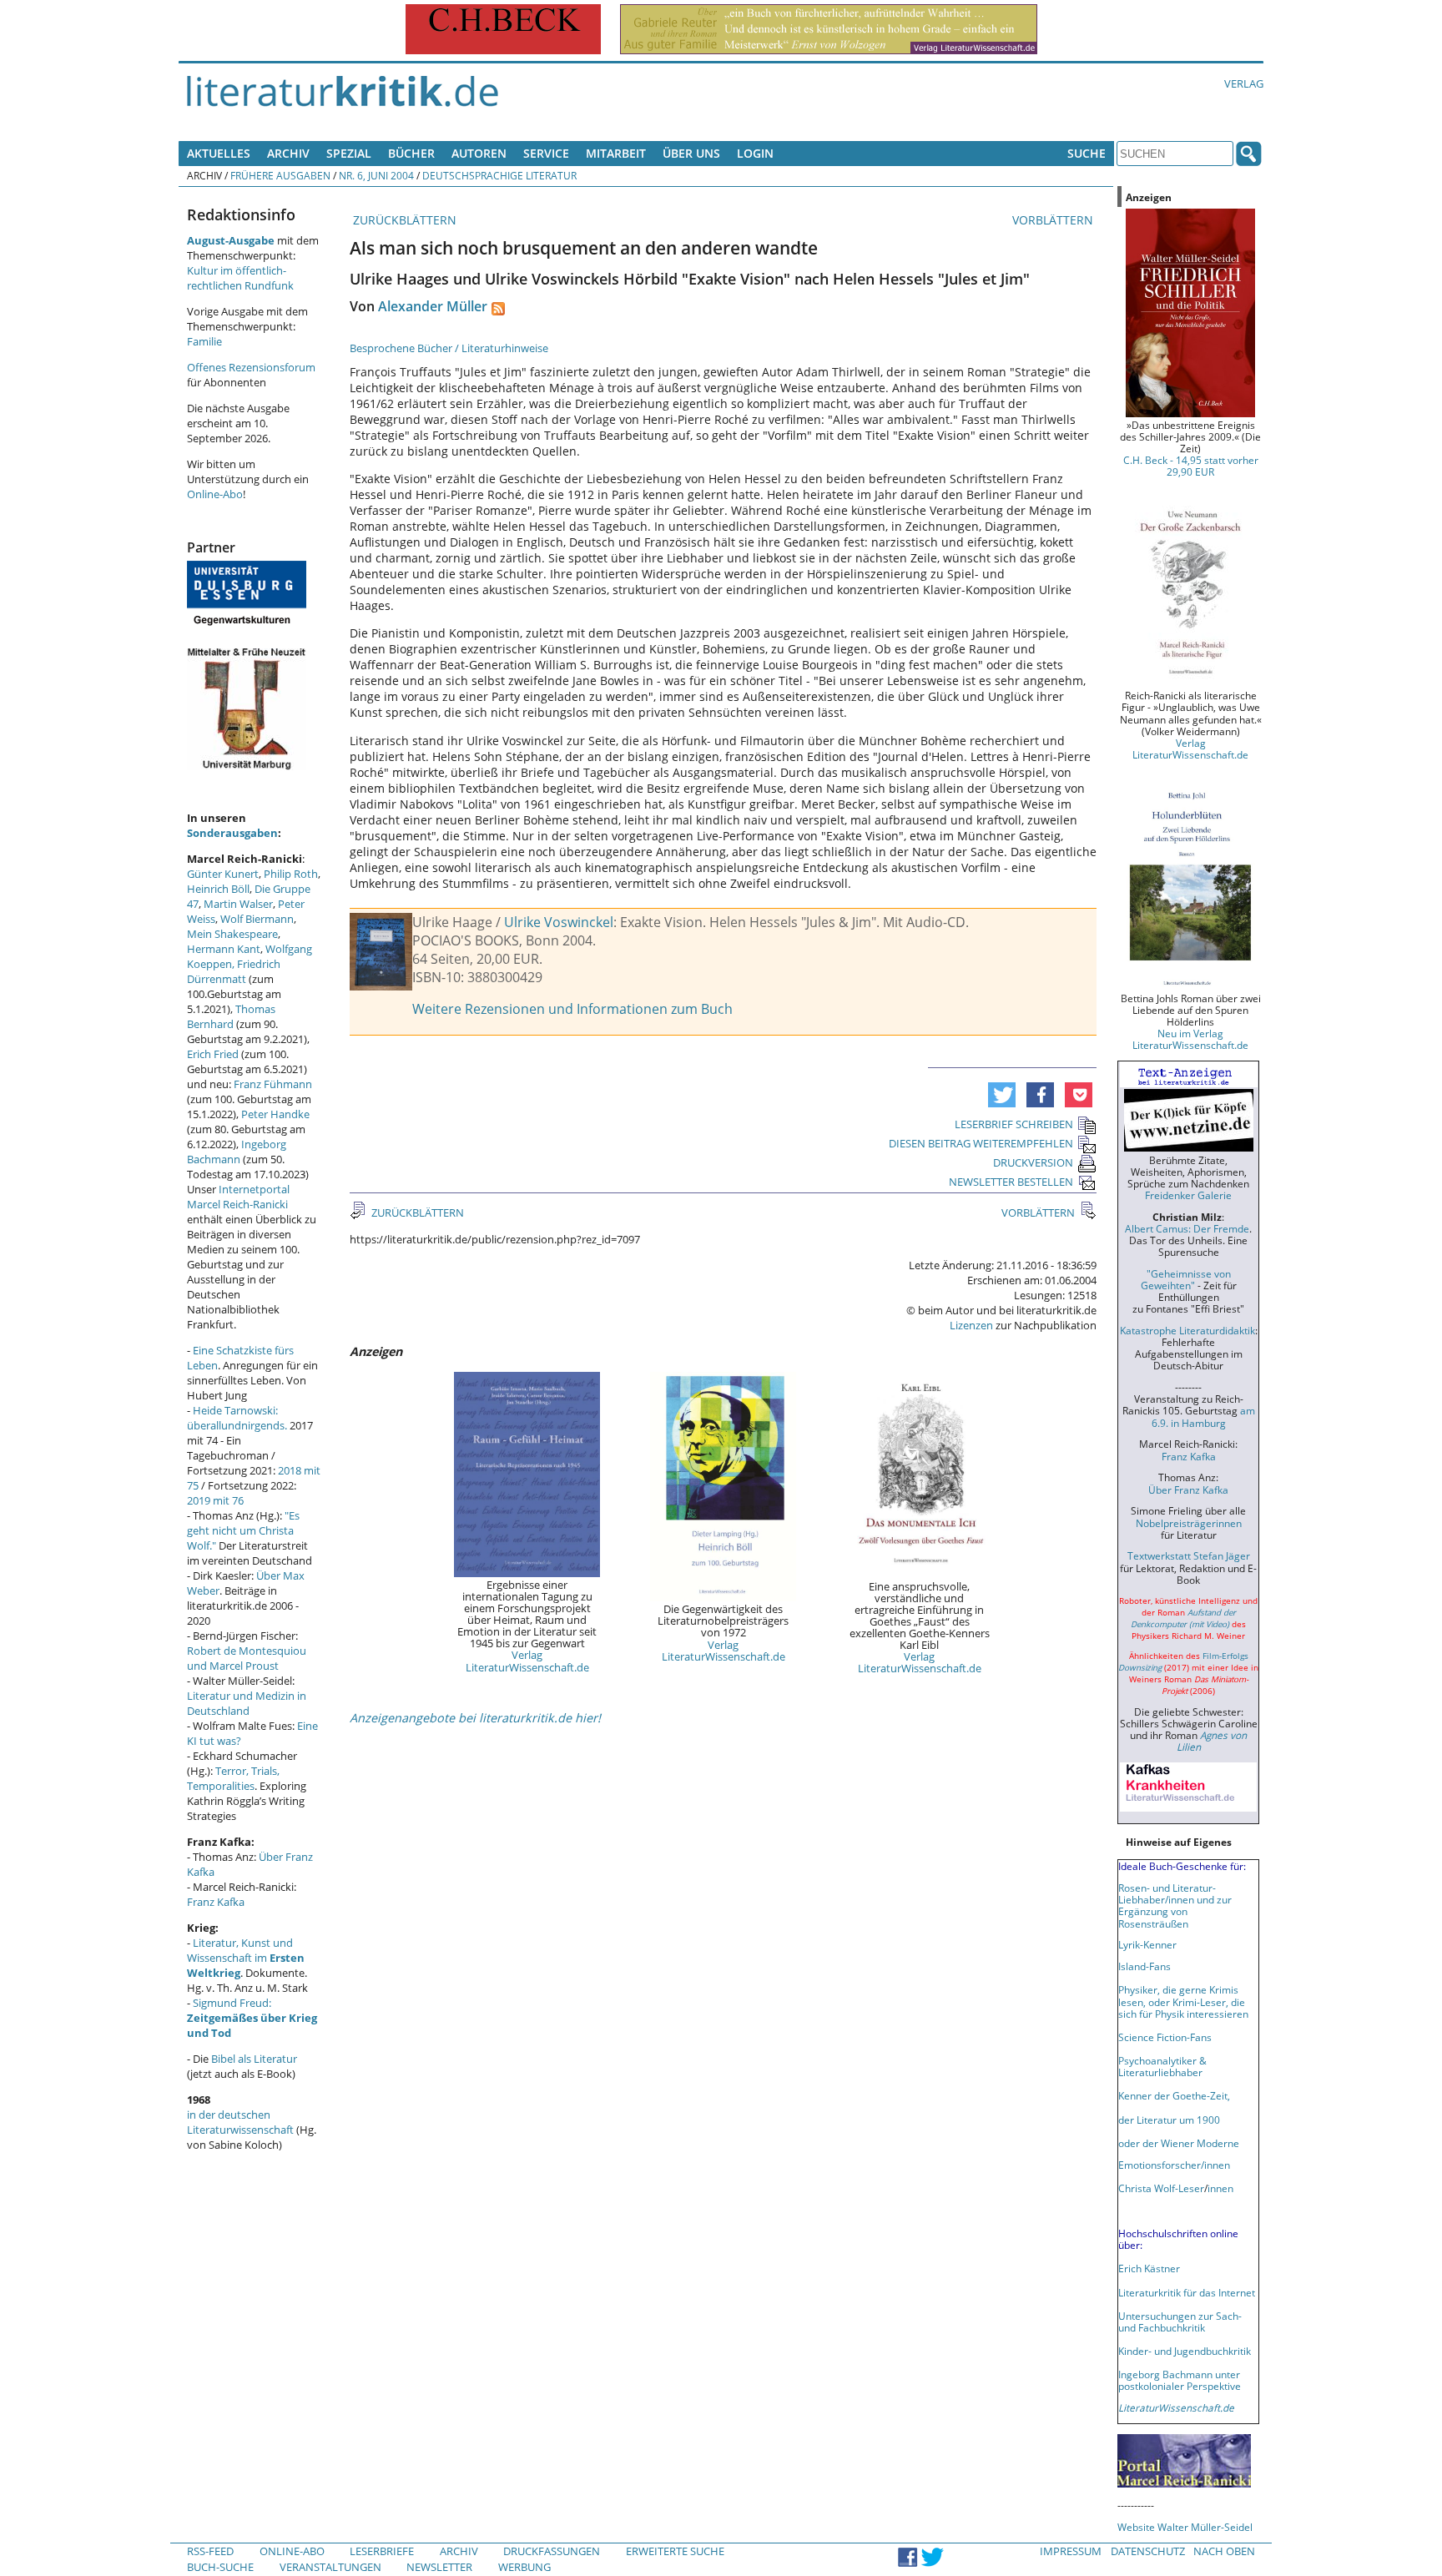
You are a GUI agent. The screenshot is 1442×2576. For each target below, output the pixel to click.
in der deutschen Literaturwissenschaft (240, 2122)
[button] (1002, 1095)
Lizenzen (971, 1325)
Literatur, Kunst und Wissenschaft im (246, 1958)
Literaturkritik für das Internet (1187, 2292)
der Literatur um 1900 (1169, 2120)
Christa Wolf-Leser (1161, 2188)
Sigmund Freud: (252, 2018)
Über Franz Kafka (1188, 1490)
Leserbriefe (382, 2551)
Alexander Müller (433, 306)
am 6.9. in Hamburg (1203, 1416)
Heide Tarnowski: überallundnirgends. (237, 1418)
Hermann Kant (224, 949)
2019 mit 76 (215, 1500)
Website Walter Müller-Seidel (1185, 2527)
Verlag (1244, 83)
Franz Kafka (216, 1902)
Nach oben (1224, 2551)
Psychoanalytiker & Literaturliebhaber (1162, 2066)
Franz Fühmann (273, 1084)
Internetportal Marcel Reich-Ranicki (238, 1197)
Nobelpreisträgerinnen (1189, 1523)
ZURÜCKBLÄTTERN (403, 220)
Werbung (524, 2567)
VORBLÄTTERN (1054, 220)
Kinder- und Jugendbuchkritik (1185, 2351)
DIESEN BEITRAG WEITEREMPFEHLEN (981, 1143)
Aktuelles (219, 153)
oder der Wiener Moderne (1179, 2143)
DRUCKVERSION (1033, 1162)
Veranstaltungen (330, 2567)
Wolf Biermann (257, 919)
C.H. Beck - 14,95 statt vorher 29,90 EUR (1191, 466)
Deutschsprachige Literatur (499, 175)
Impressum (1071, 2551)
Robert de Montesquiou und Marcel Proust (247, 1658)
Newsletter (439, 2567)
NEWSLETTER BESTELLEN (1011, 1182)
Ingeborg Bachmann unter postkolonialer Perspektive (1180, 2380)
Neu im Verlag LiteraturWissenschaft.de (1190, 1039)
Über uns (691, 153)
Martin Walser (238, 904)
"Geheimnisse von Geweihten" (1186, 1279)
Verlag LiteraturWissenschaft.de (527, 1661)
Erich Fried (213, 1054)
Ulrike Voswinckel (559, 922)
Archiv (288, 153)
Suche (1087, 153)
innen (1220, 2188)
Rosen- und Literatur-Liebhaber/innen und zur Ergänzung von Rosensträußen (1175, 1905)
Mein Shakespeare (232, 934)
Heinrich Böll (218, 889)
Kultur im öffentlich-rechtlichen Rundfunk (240, 278)
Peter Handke (275, 1114)
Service (546, 153)
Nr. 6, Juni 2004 (376, 175)
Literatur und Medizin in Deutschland (247, 1703)
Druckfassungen (552, 2551)
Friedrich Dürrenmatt (234, 971)
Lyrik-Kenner (1147, 1944)
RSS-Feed (210, 2551)
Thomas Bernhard (231, 1016)
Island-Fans (1145, 1966)
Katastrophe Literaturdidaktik (1187, 1330)
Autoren (479, 153)
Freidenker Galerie (1188, 1195)
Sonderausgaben (232, 833)
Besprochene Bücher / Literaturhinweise (449, 348)
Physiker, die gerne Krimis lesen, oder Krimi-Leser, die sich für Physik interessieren (1183, 2001)
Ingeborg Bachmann (237, 1152)
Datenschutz (1148, 2551)
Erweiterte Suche (675, 2551)
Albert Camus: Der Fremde (1187, 1228)
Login (755, 153)
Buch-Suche (220, 2567)
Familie (204, 341)
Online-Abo (215, 494)
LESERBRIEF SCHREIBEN (1014, 1124)
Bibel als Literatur (254, 2059)
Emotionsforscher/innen (1174, 2165)
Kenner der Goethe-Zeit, (1174, 2095)
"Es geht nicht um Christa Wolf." (243, 1530)
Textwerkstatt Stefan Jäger (1189, 1555)
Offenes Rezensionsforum (251, 367)
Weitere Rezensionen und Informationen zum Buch (572, 1009)
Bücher (411, 153)
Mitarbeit (616, 153)
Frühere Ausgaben (280, 175)
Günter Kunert (223, 874)
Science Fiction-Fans (1165, 2037)
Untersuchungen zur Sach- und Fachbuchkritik (1180, 2321)
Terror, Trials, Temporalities (233, 1778)
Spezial (349, 153)
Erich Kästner (1149, 2268)
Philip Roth (291, 874)
